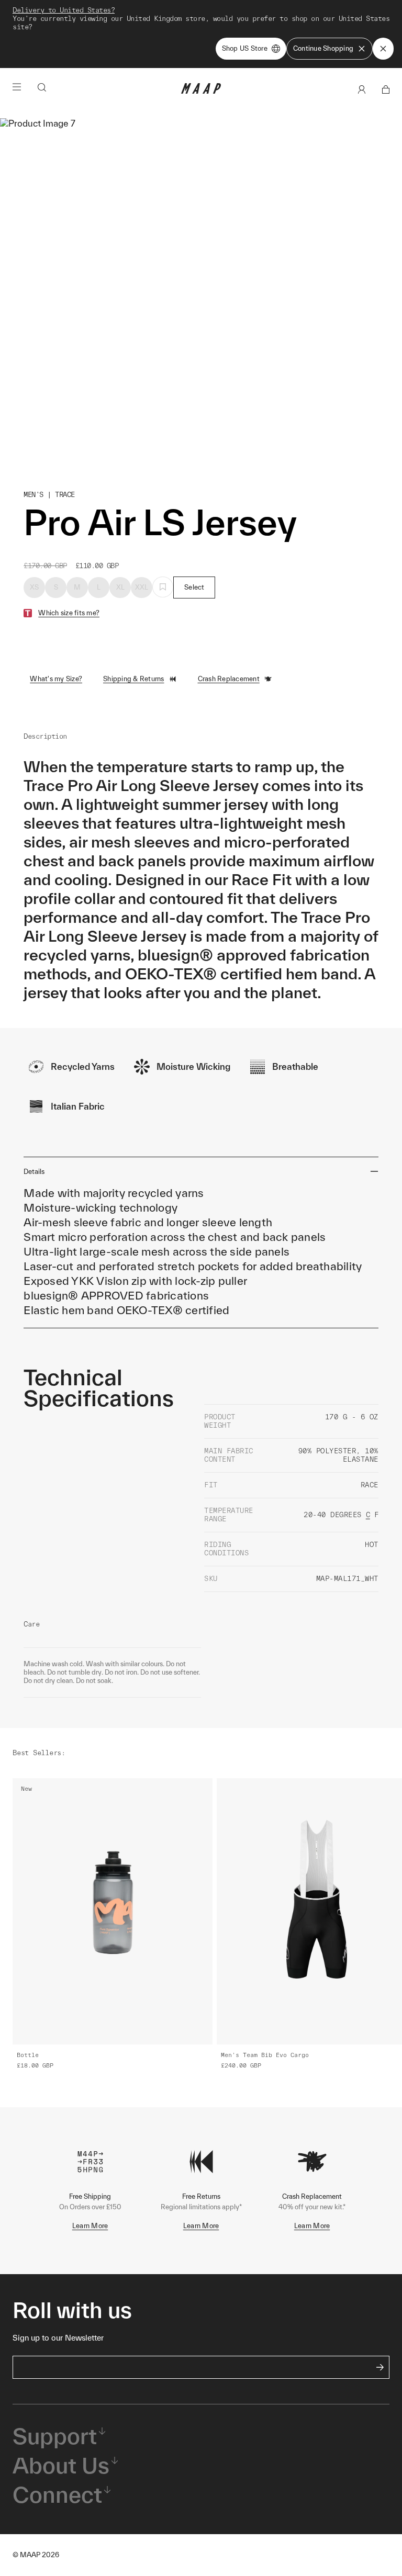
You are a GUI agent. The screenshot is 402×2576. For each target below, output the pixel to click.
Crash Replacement (229, 679)
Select (194, 587)
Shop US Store (245, 48)
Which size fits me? (69, 613)
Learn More (90, 2226)
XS (35, 587)
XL (121, 587)
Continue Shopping (323, 48)
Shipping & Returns (134, 679)
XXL (142, 587)
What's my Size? (56, 679)
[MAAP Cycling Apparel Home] (201, 91)
